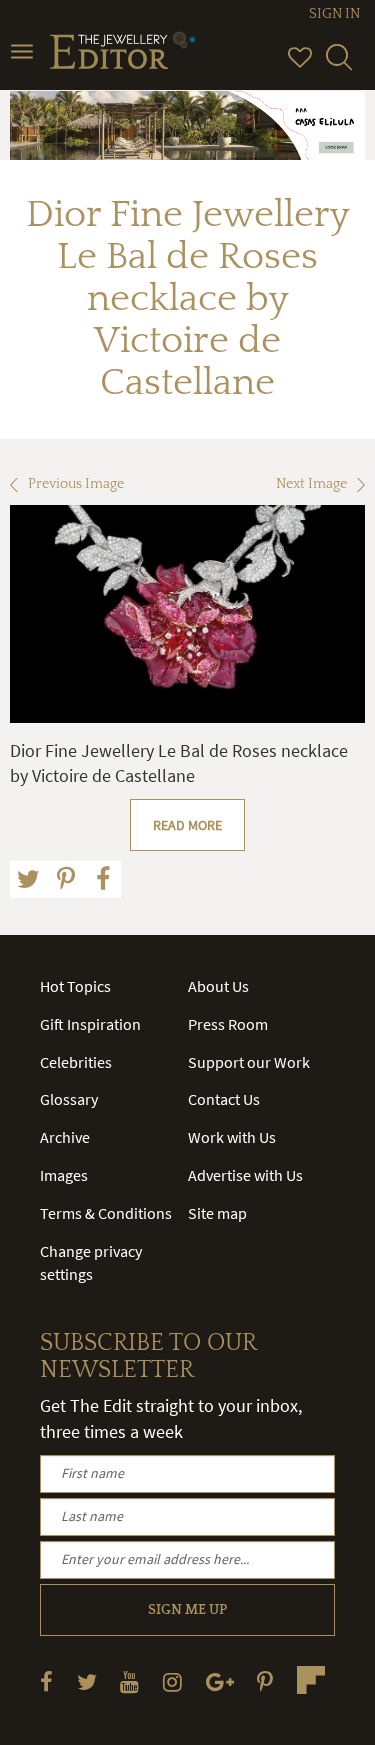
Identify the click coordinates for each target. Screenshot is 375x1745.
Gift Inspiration (90, 1024)
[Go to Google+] (220, 1681)
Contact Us (224, 1099)
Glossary (69, 1099)
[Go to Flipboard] (311, 1680)
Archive (65, 1137)
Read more (187, 825)
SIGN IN (334, 14)
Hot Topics (75, 986)
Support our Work (249, 1062)
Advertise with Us (245, 1175)
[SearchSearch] (339, 66)
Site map (217, 1213)
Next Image (311, 484)
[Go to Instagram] (172, 1681)
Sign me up (187, 1610)
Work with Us (232, 1137)
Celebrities (76, 1062)
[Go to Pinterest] (265, 1681)
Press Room (228, 1024)
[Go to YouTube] (129, 1681)
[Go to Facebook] (46, 1681)
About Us (218, 986)
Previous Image (76, 484)
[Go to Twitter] (87, 1681)
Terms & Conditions (106, 1213)
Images (64, 1175)
